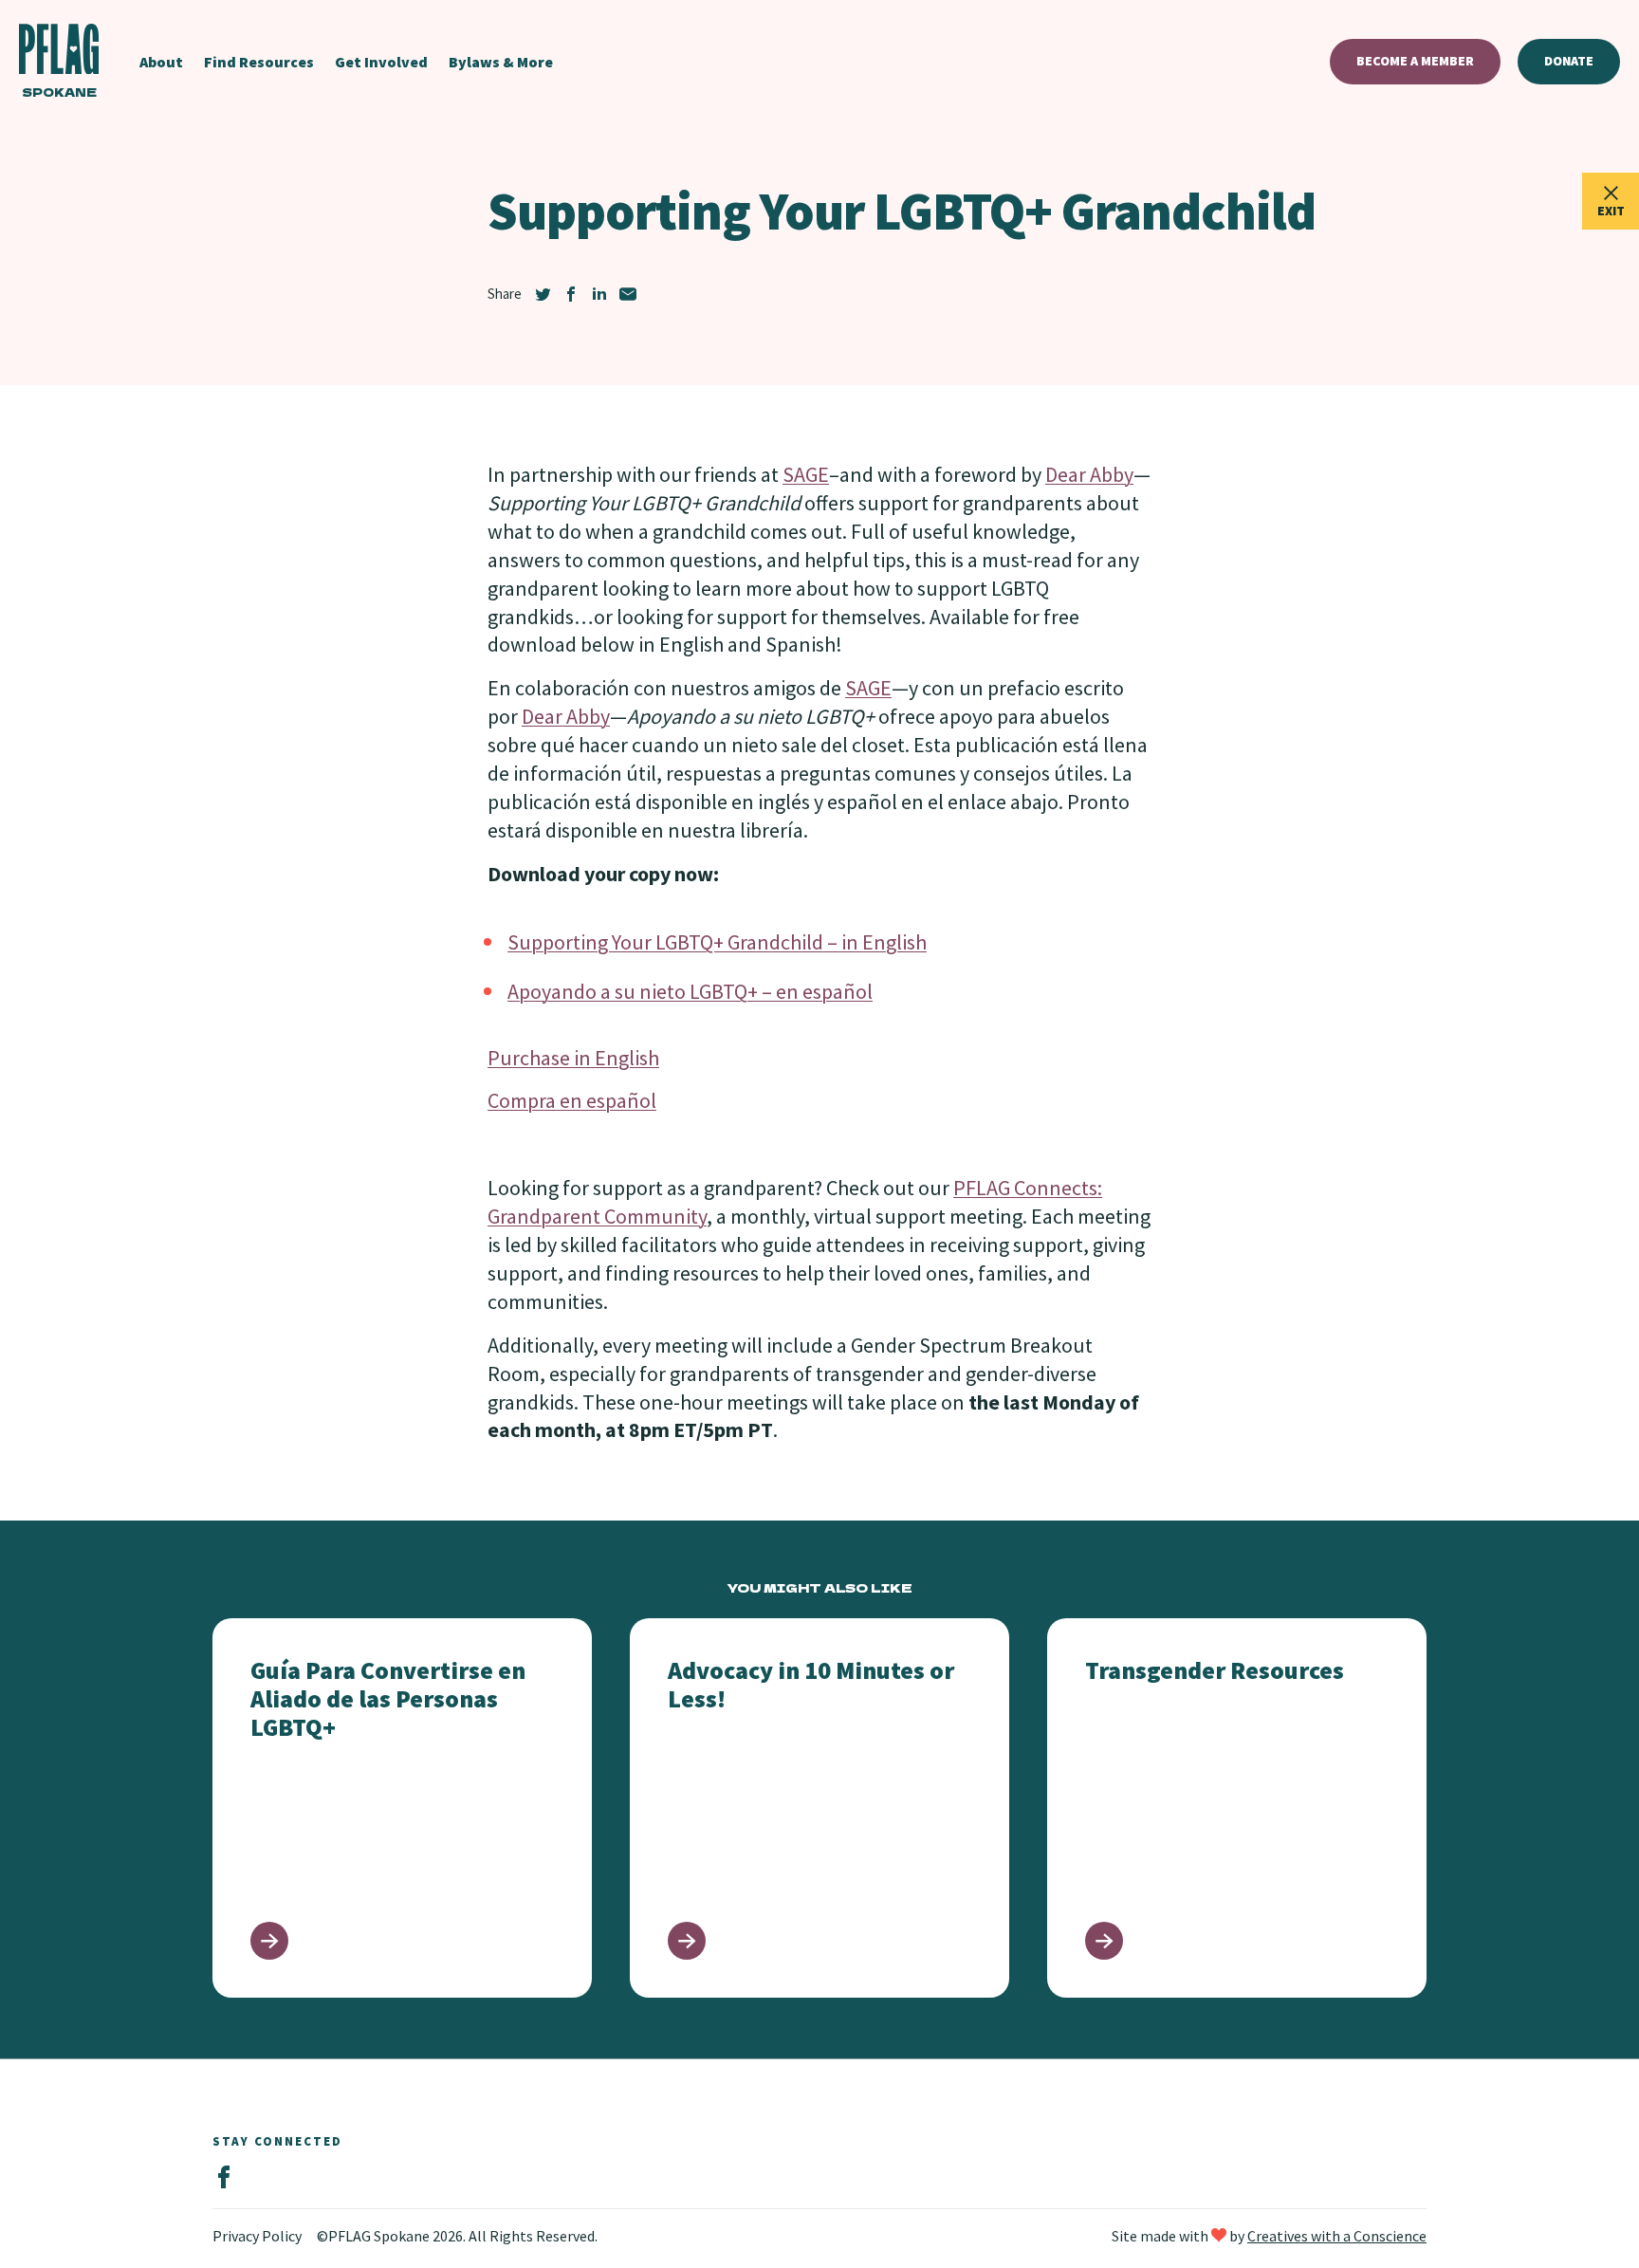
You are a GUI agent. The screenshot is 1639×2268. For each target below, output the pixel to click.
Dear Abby (1089, 474)
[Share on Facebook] (571, 294)
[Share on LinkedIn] (599, 294)
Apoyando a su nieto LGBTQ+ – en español (690, 991)
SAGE (806, 474)
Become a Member (1415, 61)
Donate (1569, 61)
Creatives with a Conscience (1337, 2236)
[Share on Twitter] (543, 294)
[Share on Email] (628, 294)
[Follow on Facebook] (224, 2178)
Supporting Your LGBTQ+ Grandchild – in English (717, 942)
